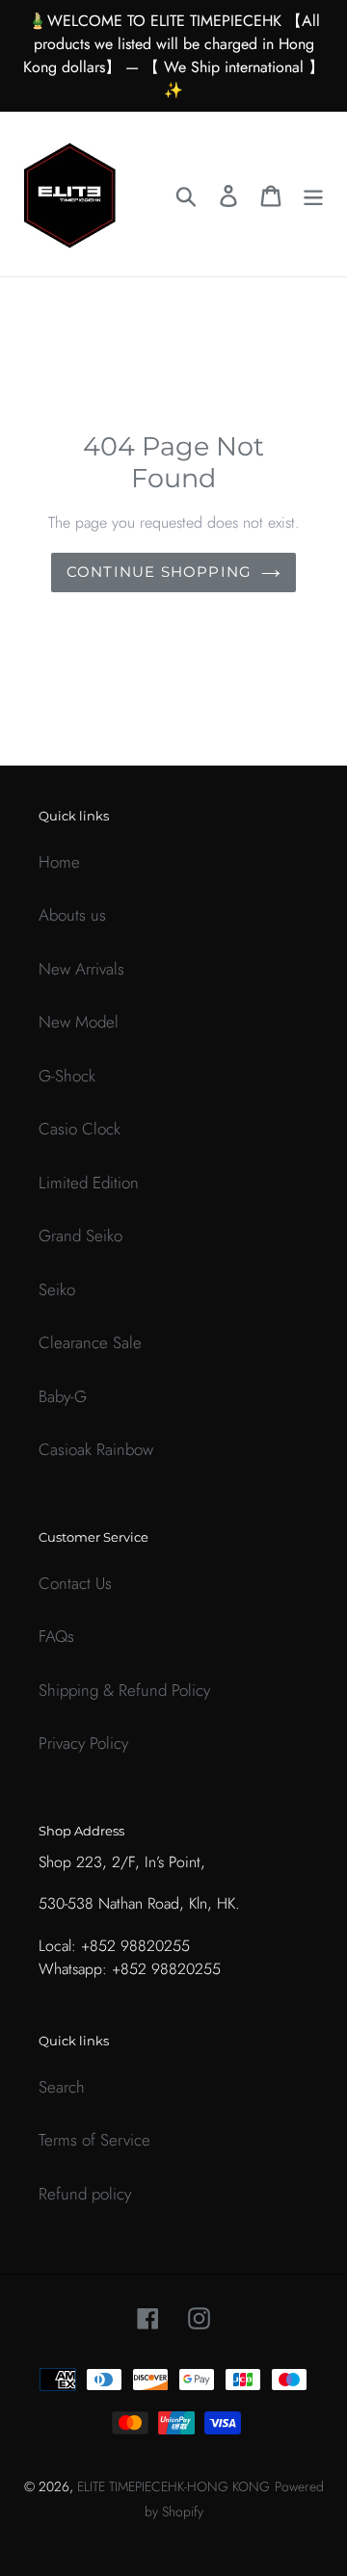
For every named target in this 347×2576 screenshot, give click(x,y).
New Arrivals (81, 969)
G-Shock (67, 1076)
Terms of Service (94, 2140)
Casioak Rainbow (96, 1449)
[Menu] (313, 195)
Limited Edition (89, 1183)
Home (59, 862)
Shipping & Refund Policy (124, 1690)
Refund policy (85, 2194)
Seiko (57, 1289)
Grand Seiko (80, 1236)
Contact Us (75, 1583)
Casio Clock (80, 1129)
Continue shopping (159, 572)
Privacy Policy (83, 1743)
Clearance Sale (90, 1342)
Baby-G (63, 1396)
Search (62, 2087)
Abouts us (72, 915)
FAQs (56, 1636)
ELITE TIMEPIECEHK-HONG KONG (173, 2486)
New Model (79, 1022)
